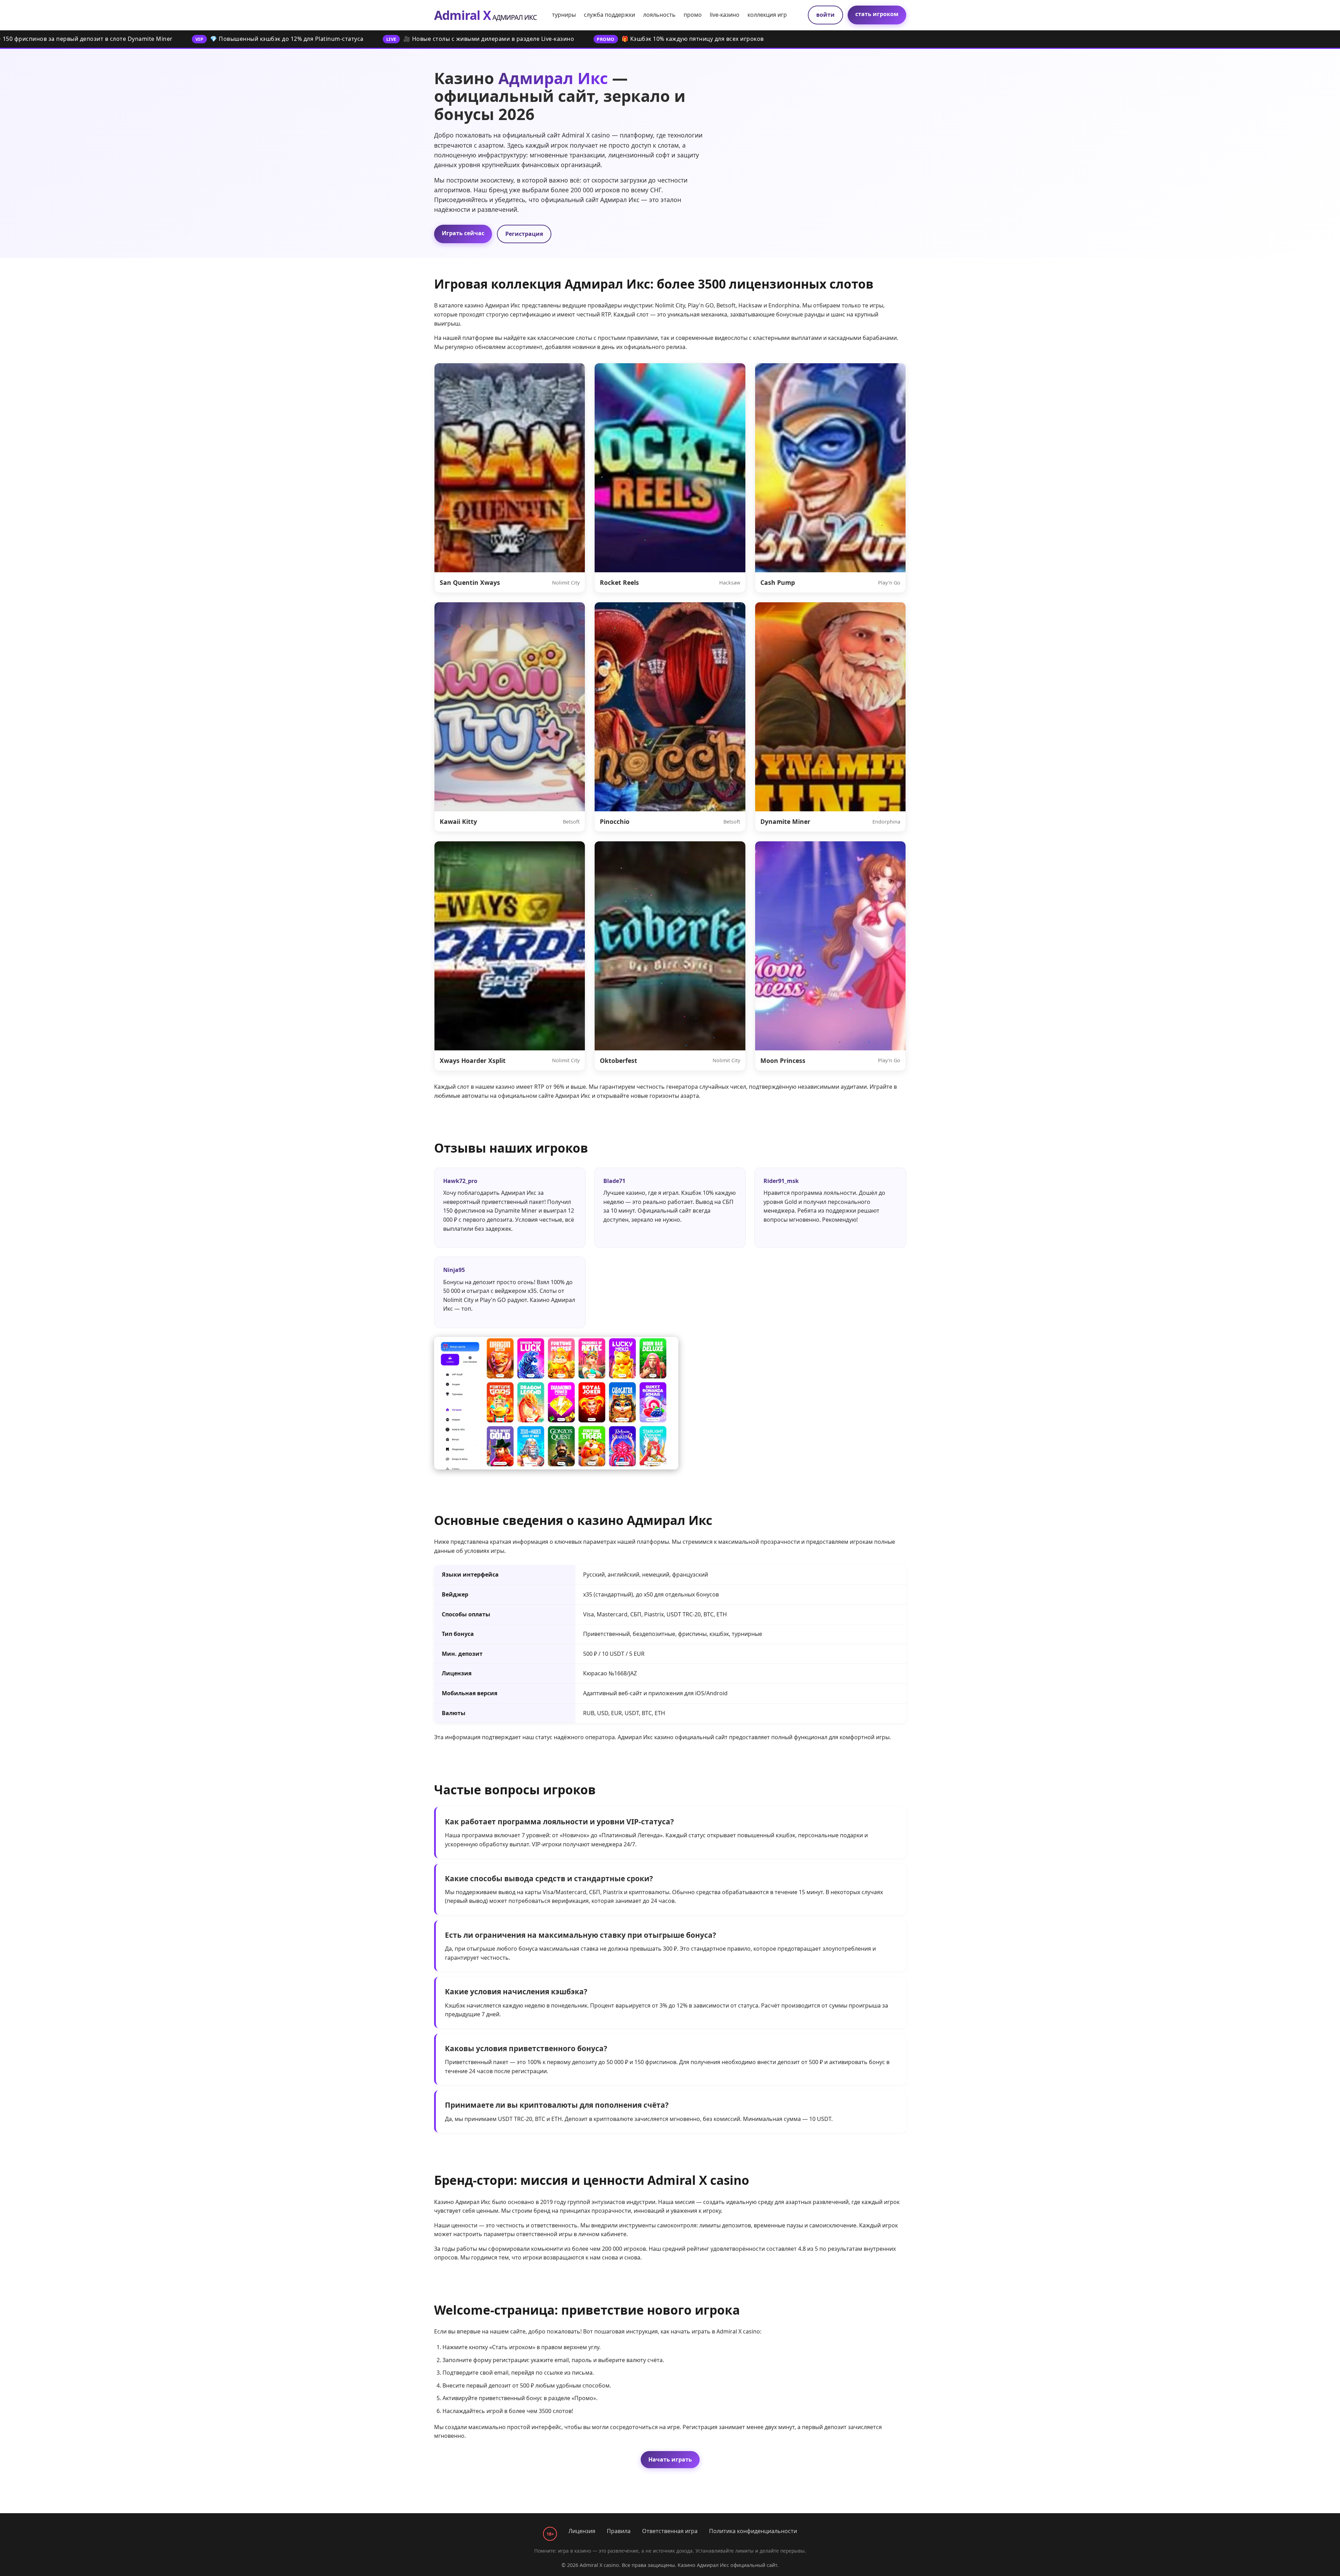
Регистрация (524, 234)
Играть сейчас (463, 233)
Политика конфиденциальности (753, 2531)
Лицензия (582, 2531)
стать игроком (877, 14)
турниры (564, 15)
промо (693, 15)
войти (825, 15)
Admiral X (485, 15)
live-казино (725, 15)
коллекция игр (767, 15)
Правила (619, 2531)
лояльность (659, 15)
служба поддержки (609, 15)
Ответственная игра (670, 2531)
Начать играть (670, 2459)
